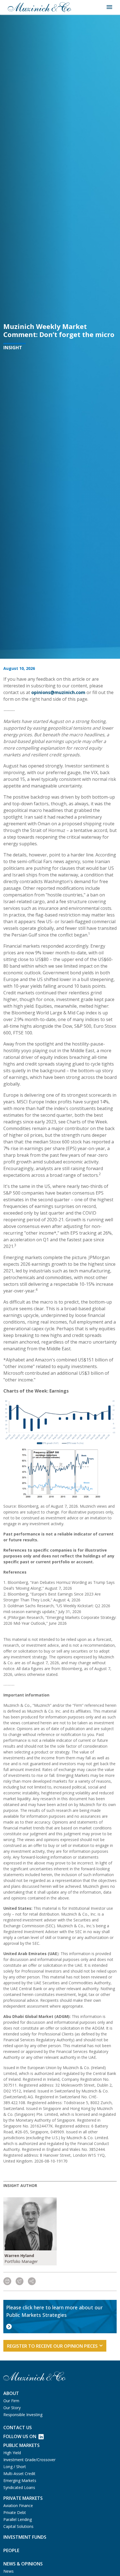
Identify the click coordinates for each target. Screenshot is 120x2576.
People (11, 2550)
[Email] (20, 2282)
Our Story (12, 2408)
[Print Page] (7, 2282)
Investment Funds (25, 2537)
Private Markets (23, 2498)
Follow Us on (20, 2436)
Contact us (18, 2428)
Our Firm (11, 2401)
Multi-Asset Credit (19, 2474)
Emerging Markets (20, 2480)
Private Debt (15, 2512)
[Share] (32, 2282)
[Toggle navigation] (109, 7)
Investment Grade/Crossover (29, 2460)
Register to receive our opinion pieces (52, 2346)
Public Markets (21, 2445)
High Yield (12, 2453)
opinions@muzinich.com (58, 692)
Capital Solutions (18, 2526)
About (11, 2393)
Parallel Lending (18, 2519)
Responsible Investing (23, 2415)
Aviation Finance (18, 2506)
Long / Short (15, 2467)
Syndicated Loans (19, 2487)
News (9, 2571)
